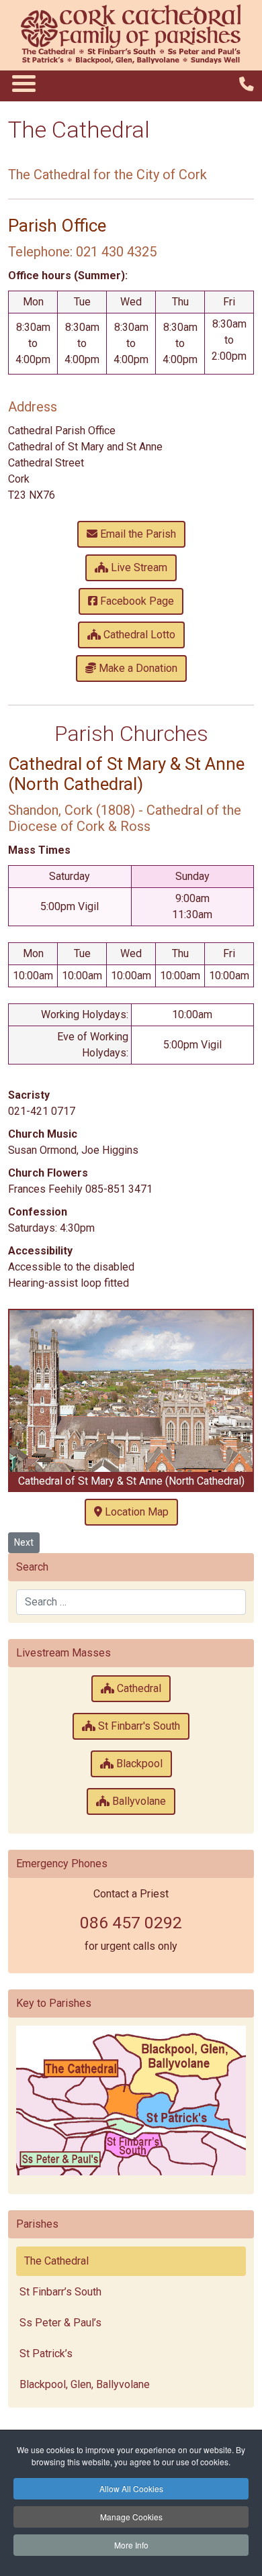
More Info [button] (131, 2545)
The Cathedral (56, 2261)
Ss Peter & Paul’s (60, 2323)
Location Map (135, 1512)
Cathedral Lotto (138, 635)
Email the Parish (137, 534)
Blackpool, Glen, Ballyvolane (85, 2384)
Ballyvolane (138, 1801)
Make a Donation (137, 668)
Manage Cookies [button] (131, 2517)
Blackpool (138, 1764)
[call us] (247, 84)
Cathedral (138, 1688)
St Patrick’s (46, 2354)
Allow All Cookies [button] (131, 2488)
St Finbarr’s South (60, 2292)
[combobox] (131, 1602)
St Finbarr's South (138, 1726)
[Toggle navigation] (23, 83)
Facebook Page (136, 601)
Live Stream (138, 567)
